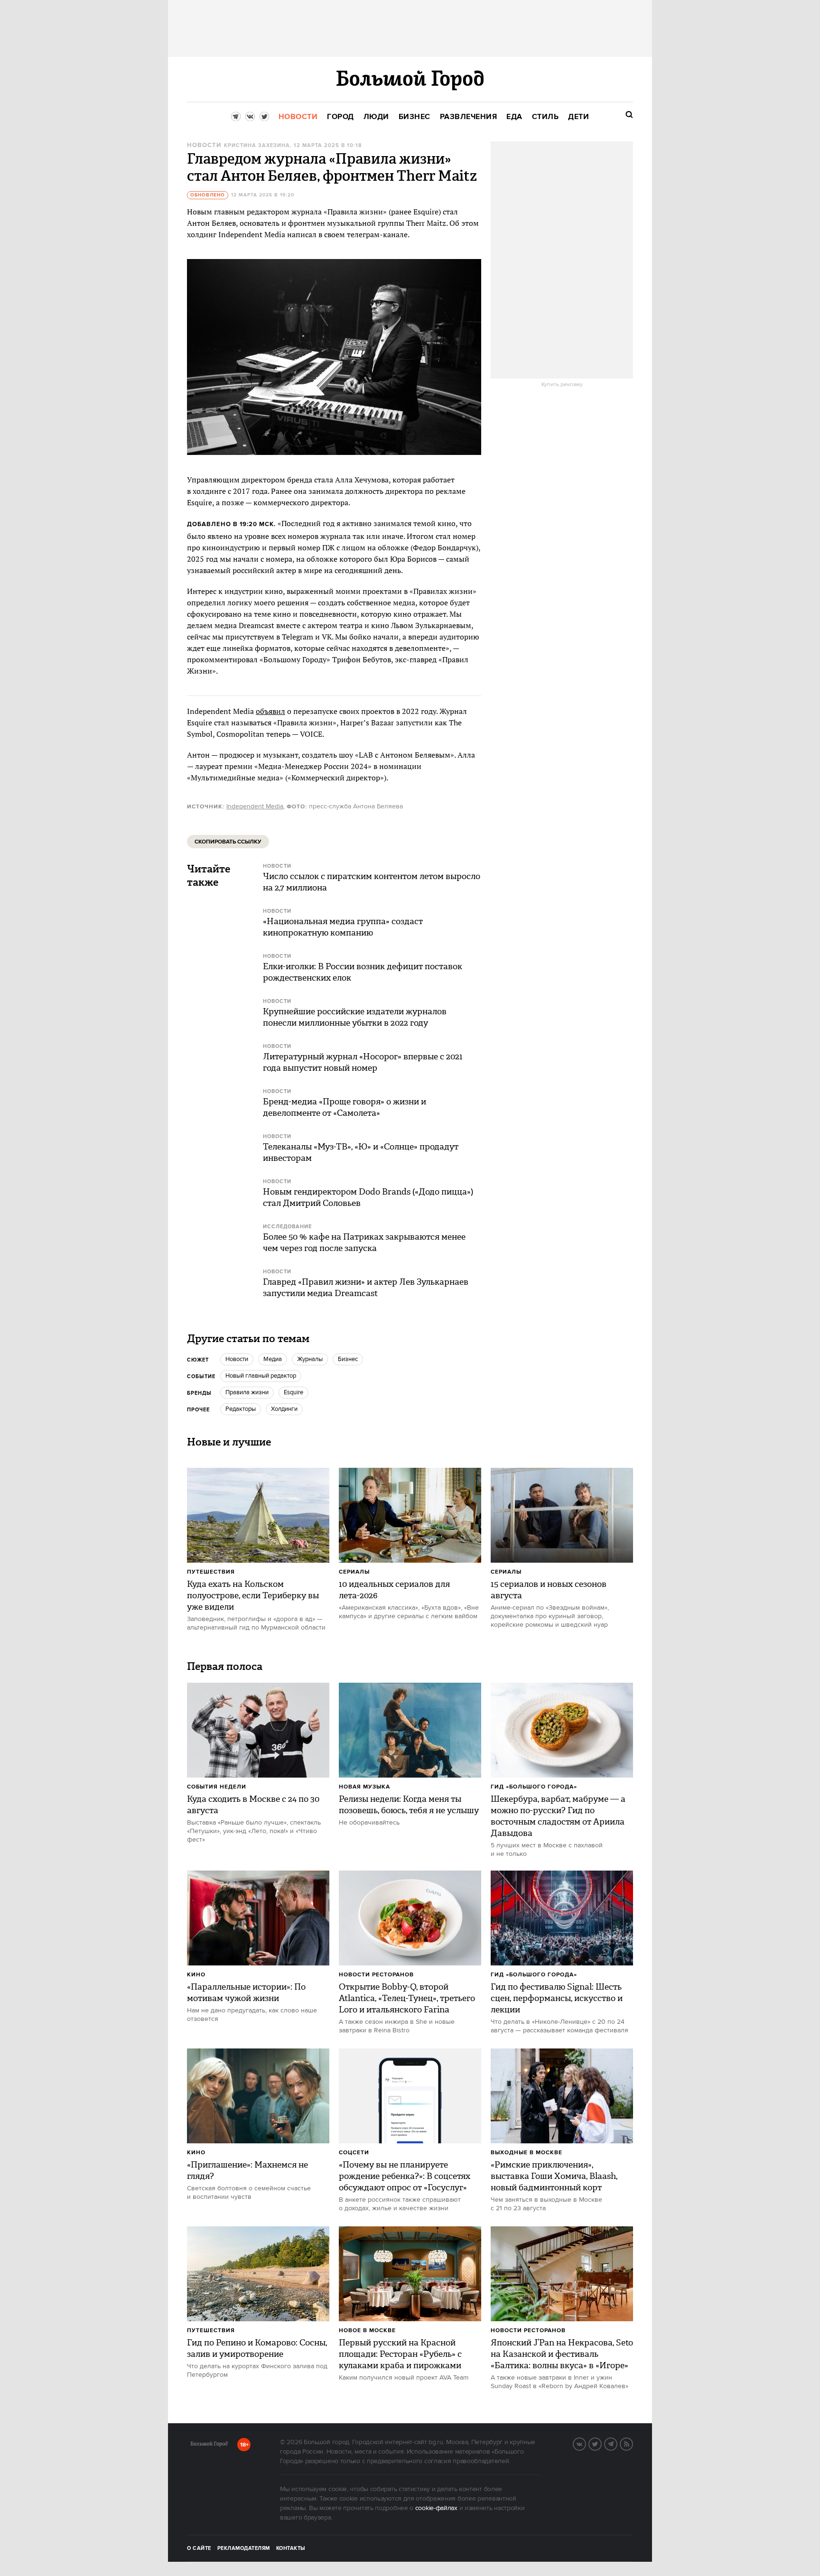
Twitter (601, 2443)
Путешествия (211, 1572)
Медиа (273, 1359)
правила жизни (247, 1392)
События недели (217, 1787)
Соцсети (354, 2153)
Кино (196, 1975)
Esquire (294, 1392)
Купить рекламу (562, 385)
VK (586, 2443)
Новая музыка (364, 1787)
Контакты (291, 2548)
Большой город (209, 2446)
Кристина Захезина (257, 146)
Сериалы (354, 1572)
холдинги (284, 1409)
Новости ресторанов (376, 1975)
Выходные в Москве (526, 2153)
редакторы (241, 1409)
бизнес (348, 1359)
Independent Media (255, 806)
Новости (204, 145)
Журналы (310, 1359)
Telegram (617, 2443)
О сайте (199, 2548)
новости (237, 1359)
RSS (633, 2443)
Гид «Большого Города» (534, 1787)
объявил (270, 711)
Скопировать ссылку (228, 842)
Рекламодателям (244, 2548)
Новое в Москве (367, 2330)
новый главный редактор (261, 1376)
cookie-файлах (436, 2508)
